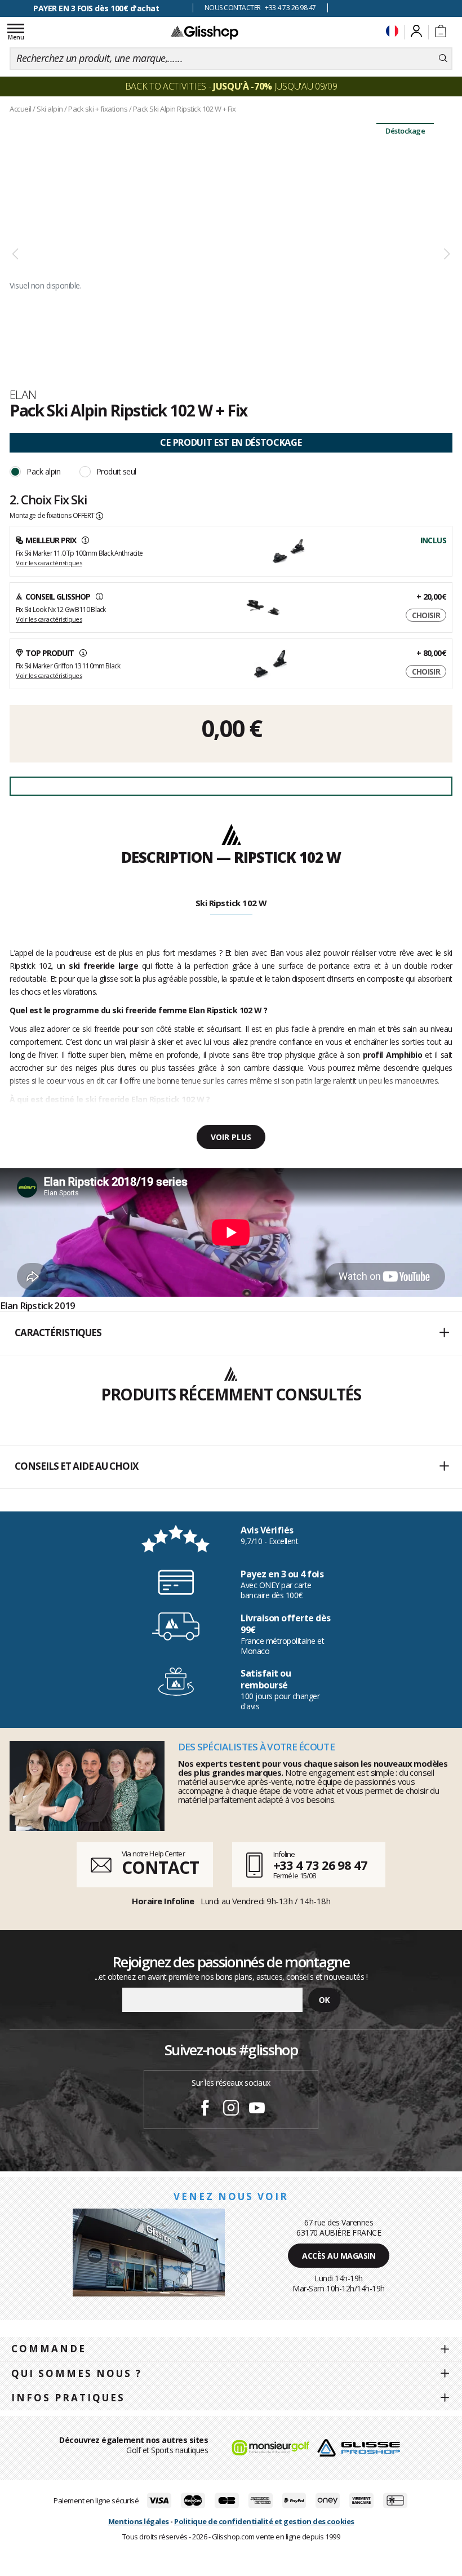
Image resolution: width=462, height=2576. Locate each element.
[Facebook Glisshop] (205, 2109)
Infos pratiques (68, 2398)
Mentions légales (139, 2521)
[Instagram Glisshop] (231, 2109)
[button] (231, 1333)
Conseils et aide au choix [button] (76, 1466)
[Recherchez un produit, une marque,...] (443, 59)
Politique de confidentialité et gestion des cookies (264, 2521)
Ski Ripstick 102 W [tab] (231, 903)
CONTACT (160, 1867)
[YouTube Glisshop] (257, 2109)
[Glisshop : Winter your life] (205, 32)
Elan (23, 394)
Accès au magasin (339, 2256)
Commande (49, 2349)
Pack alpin (43, 471)
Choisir (426, 615)
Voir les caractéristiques (49, 563)
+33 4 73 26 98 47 (320, 1865)
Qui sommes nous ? (77, 2373)
